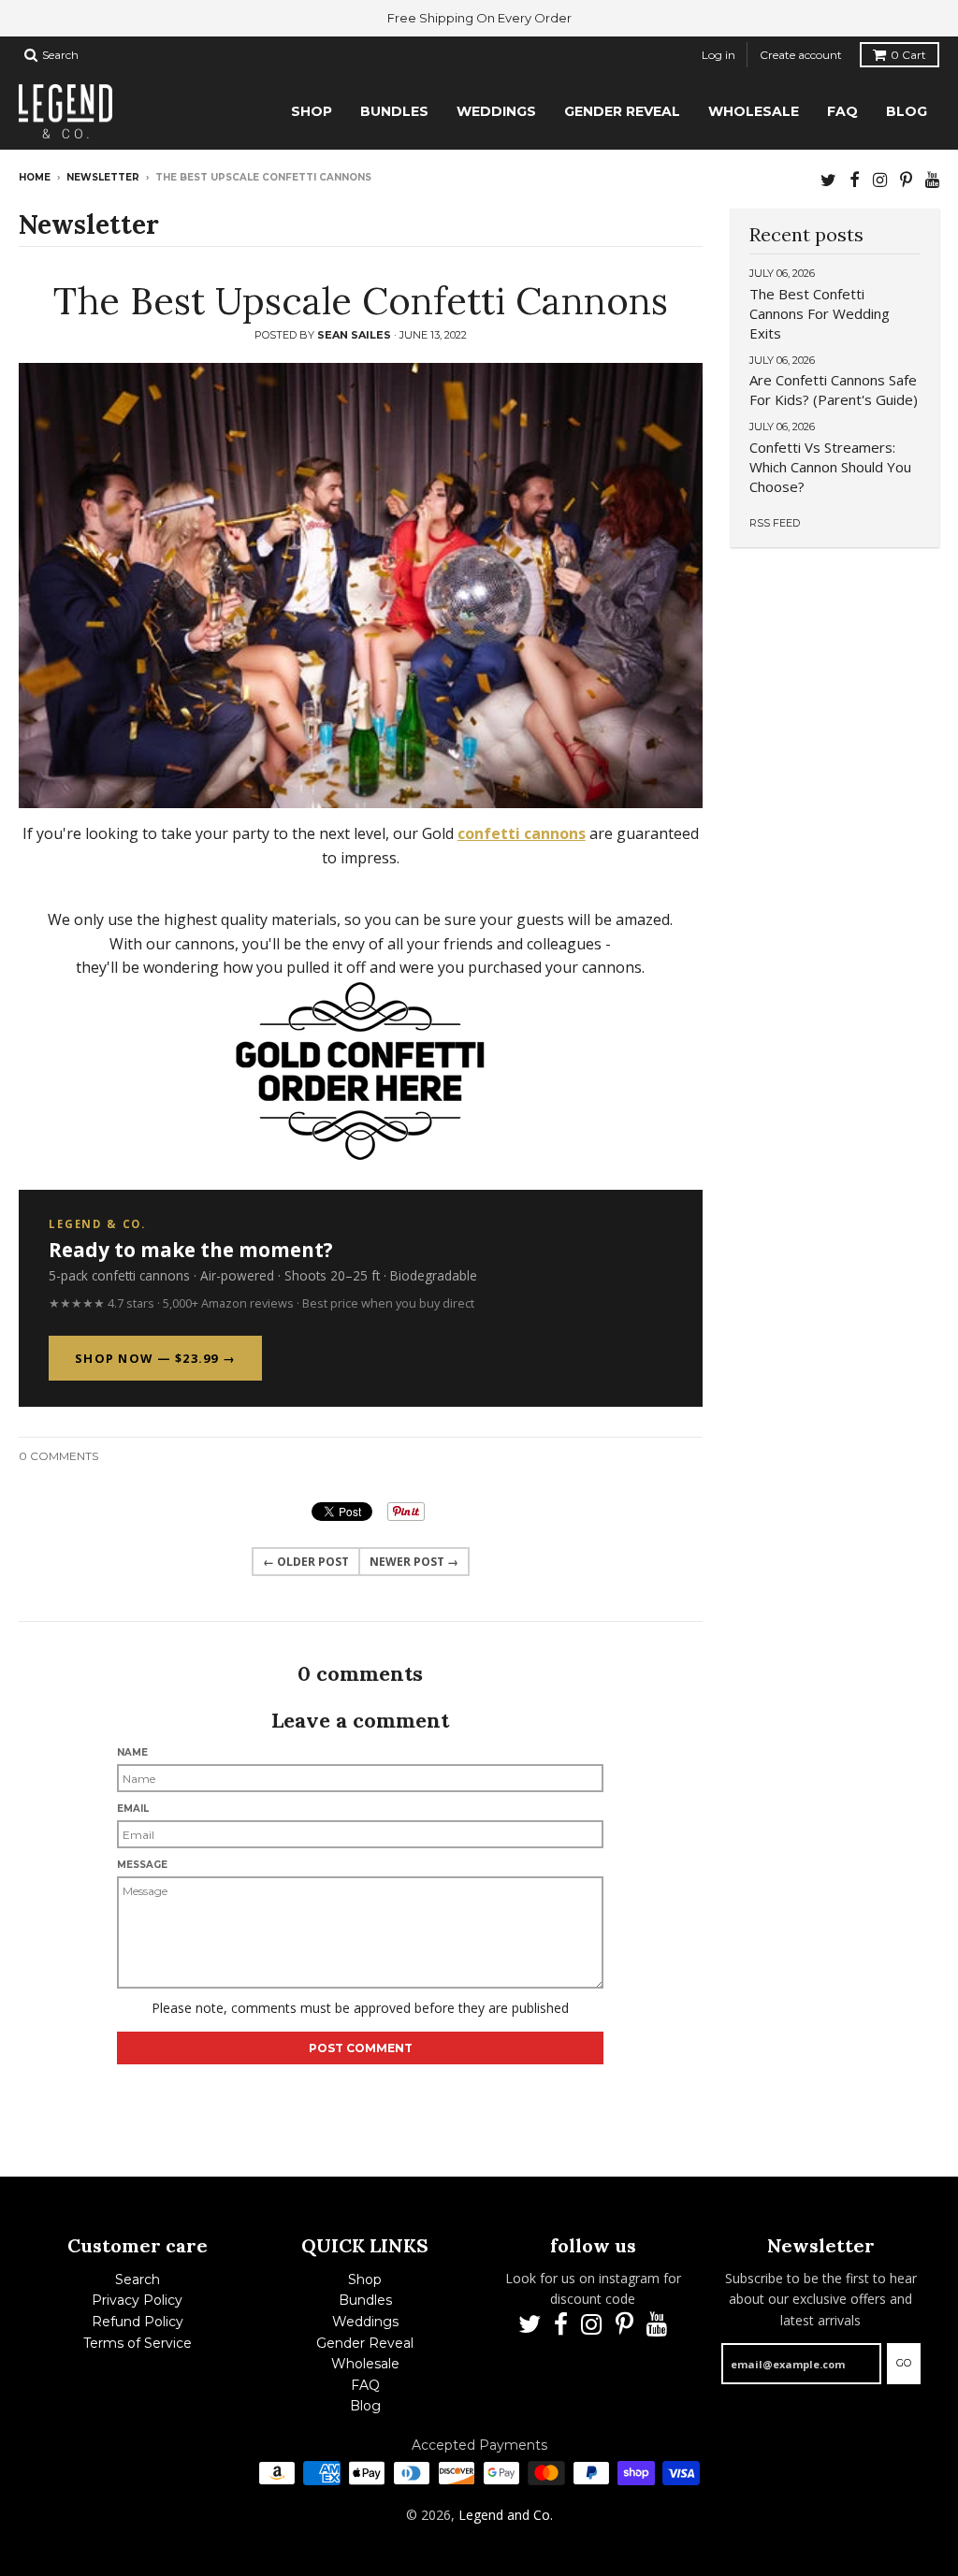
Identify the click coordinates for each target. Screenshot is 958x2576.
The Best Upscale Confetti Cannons (361, 301)
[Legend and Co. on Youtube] (932, 179)
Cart (908, 55)
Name (132, 1752)
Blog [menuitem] (907, 111)
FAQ (365, 2385)
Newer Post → (414, 1562)
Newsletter (103, 177)
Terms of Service (138, 2343)
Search (138, 2279)
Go (904, 2363)
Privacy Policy (137, 2300)
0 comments (58, 1456)
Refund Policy (138, 2322)
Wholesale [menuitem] (754, 111)
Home (35, 177)
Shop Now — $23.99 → (155, 1358)
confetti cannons (522, 833)
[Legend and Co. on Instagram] (880, 179)
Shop (365, 2279)
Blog (365, 2406)
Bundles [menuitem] (394, 111)
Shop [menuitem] (312, 111)
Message (142, 1865)
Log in (718, 55)
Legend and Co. (506, 2515)
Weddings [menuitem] (496, 111)
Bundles (365, 2300)
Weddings (365, 2322)
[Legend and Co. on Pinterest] (906, 179)
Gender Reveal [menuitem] (622, 111)
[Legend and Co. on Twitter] (828, 179)
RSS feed (775, 523)
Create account (801, 55)
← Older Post (306, 1562)
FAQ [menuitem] (842, 111)
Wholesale (365, 2364)
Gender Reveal (365, 2343)
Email (133, 1809)
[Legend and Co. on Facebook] (855, 179)
